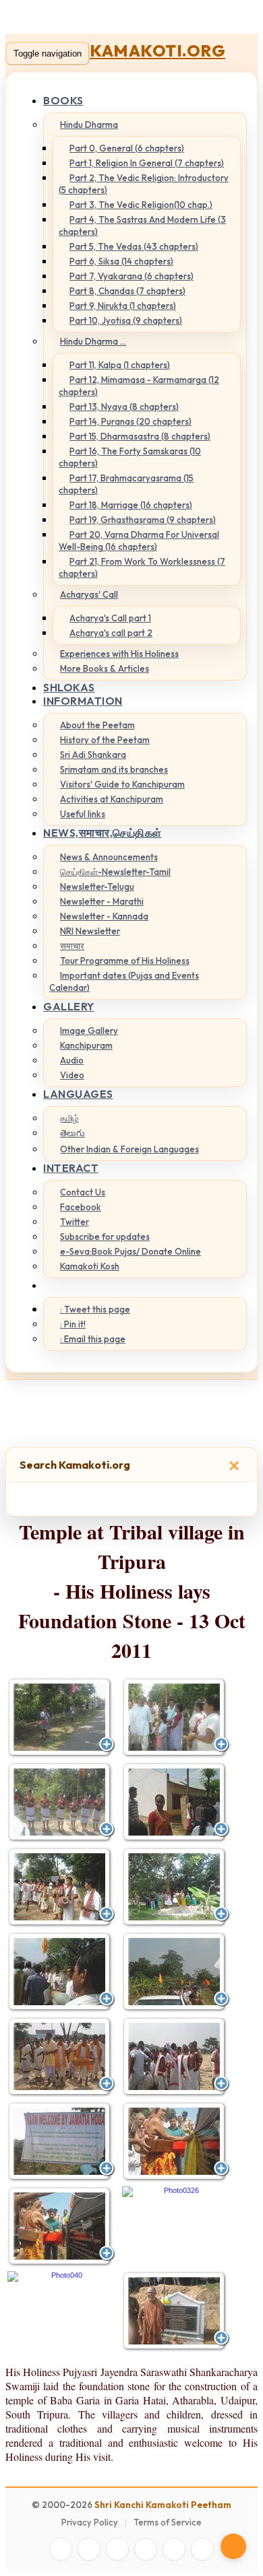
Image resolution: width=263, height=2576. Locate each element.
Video (72, 1075)
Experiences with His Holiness (119, 654)
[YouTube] (146, 2549)
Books (63, 100)
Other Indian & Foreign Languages (129, 1149)
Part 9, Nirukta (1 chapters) (123, 306)
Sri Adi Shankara (93, 755)
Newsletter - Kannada (104, 916)
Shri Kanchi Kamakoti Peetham (163, 2505)
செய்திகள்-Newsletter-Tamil (115, 872)
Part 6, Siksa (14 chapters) (121, 261)
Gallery (69, 1006)
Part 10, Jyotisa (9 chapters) (126, 320)
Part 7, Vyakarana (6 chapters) (131, 276)
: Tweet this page (95, 1309)
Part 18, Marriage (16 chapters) (131, 505)
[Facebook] (61, 2549)
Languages (78, 1094)
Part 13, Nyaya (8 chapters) (124, 407)
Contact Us (83, 1192)
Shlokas (69, 687)
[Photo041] (176, 2311)
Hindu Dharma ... (93, 341)
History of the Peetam (105, 740)
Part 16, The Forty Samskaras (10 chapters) (130, 457)
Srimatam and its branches (114, 769)
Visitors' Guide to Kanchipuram (122, 784)
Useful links (83, 814)
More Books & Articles (105, 668)
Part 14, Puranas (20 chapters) (130, 421)
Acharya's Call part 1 (110, 618)
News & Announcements (109, 857)
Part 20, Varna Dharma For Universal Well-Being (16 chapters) (139, 541)
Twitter (75, 1222)
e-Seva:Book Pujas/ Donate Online (130, 1251)
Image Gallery (89, 1031)
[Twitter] (89, 2549)
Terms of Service (168, 2522)
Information (83, 701)
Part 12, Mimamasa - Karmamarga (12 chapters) (139, 386)
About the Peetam (97, 725)
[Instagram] (117, 2549)
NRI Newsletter (90, 931)
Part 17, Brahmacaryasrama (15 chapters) (126, 484)
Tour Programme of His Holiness (125, 961)
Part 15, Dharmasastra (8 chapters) (140, 436)
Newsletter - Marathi (102, 901)
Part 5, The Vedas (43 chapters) (134, 246)
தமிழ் (69, 1118)
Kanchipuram (86, 1045)
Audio (72, 1060)
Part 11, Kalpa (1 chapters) (120, 365)
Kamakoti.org (157, 50)
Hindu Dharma (89, 125)
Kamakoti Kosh (90, 1266)
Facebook (81, 1207)
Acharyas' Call (89, 594)
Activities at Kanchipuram (112, 799)
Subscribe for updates (105, 1237)
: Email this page (93, 1339)
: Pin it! (73, 1324)
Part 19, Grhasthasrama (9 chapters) (143, 520)
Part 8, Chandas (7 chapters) (127, 291)
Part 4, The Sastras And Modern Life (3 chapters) (142, 225)
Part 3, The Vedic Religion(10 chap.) (141, 205)
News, (103, 833)
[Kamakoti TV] (174, 2549)
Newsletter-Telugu (97, 886)
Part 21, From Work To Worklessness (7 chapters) (142, 567)
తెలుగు (72, 1133)
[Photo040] (61, 2276)
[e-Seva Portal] (202, 2549)
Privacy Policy (90, 2522)
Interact (71, 1168)
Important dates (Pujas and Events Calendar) (124, 981)
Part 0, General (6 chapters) (127, 148)
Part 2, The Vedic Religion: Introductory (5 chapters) (144, 184)
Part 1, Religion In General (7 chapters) (147, 163)
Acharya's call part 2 (111, 633)
